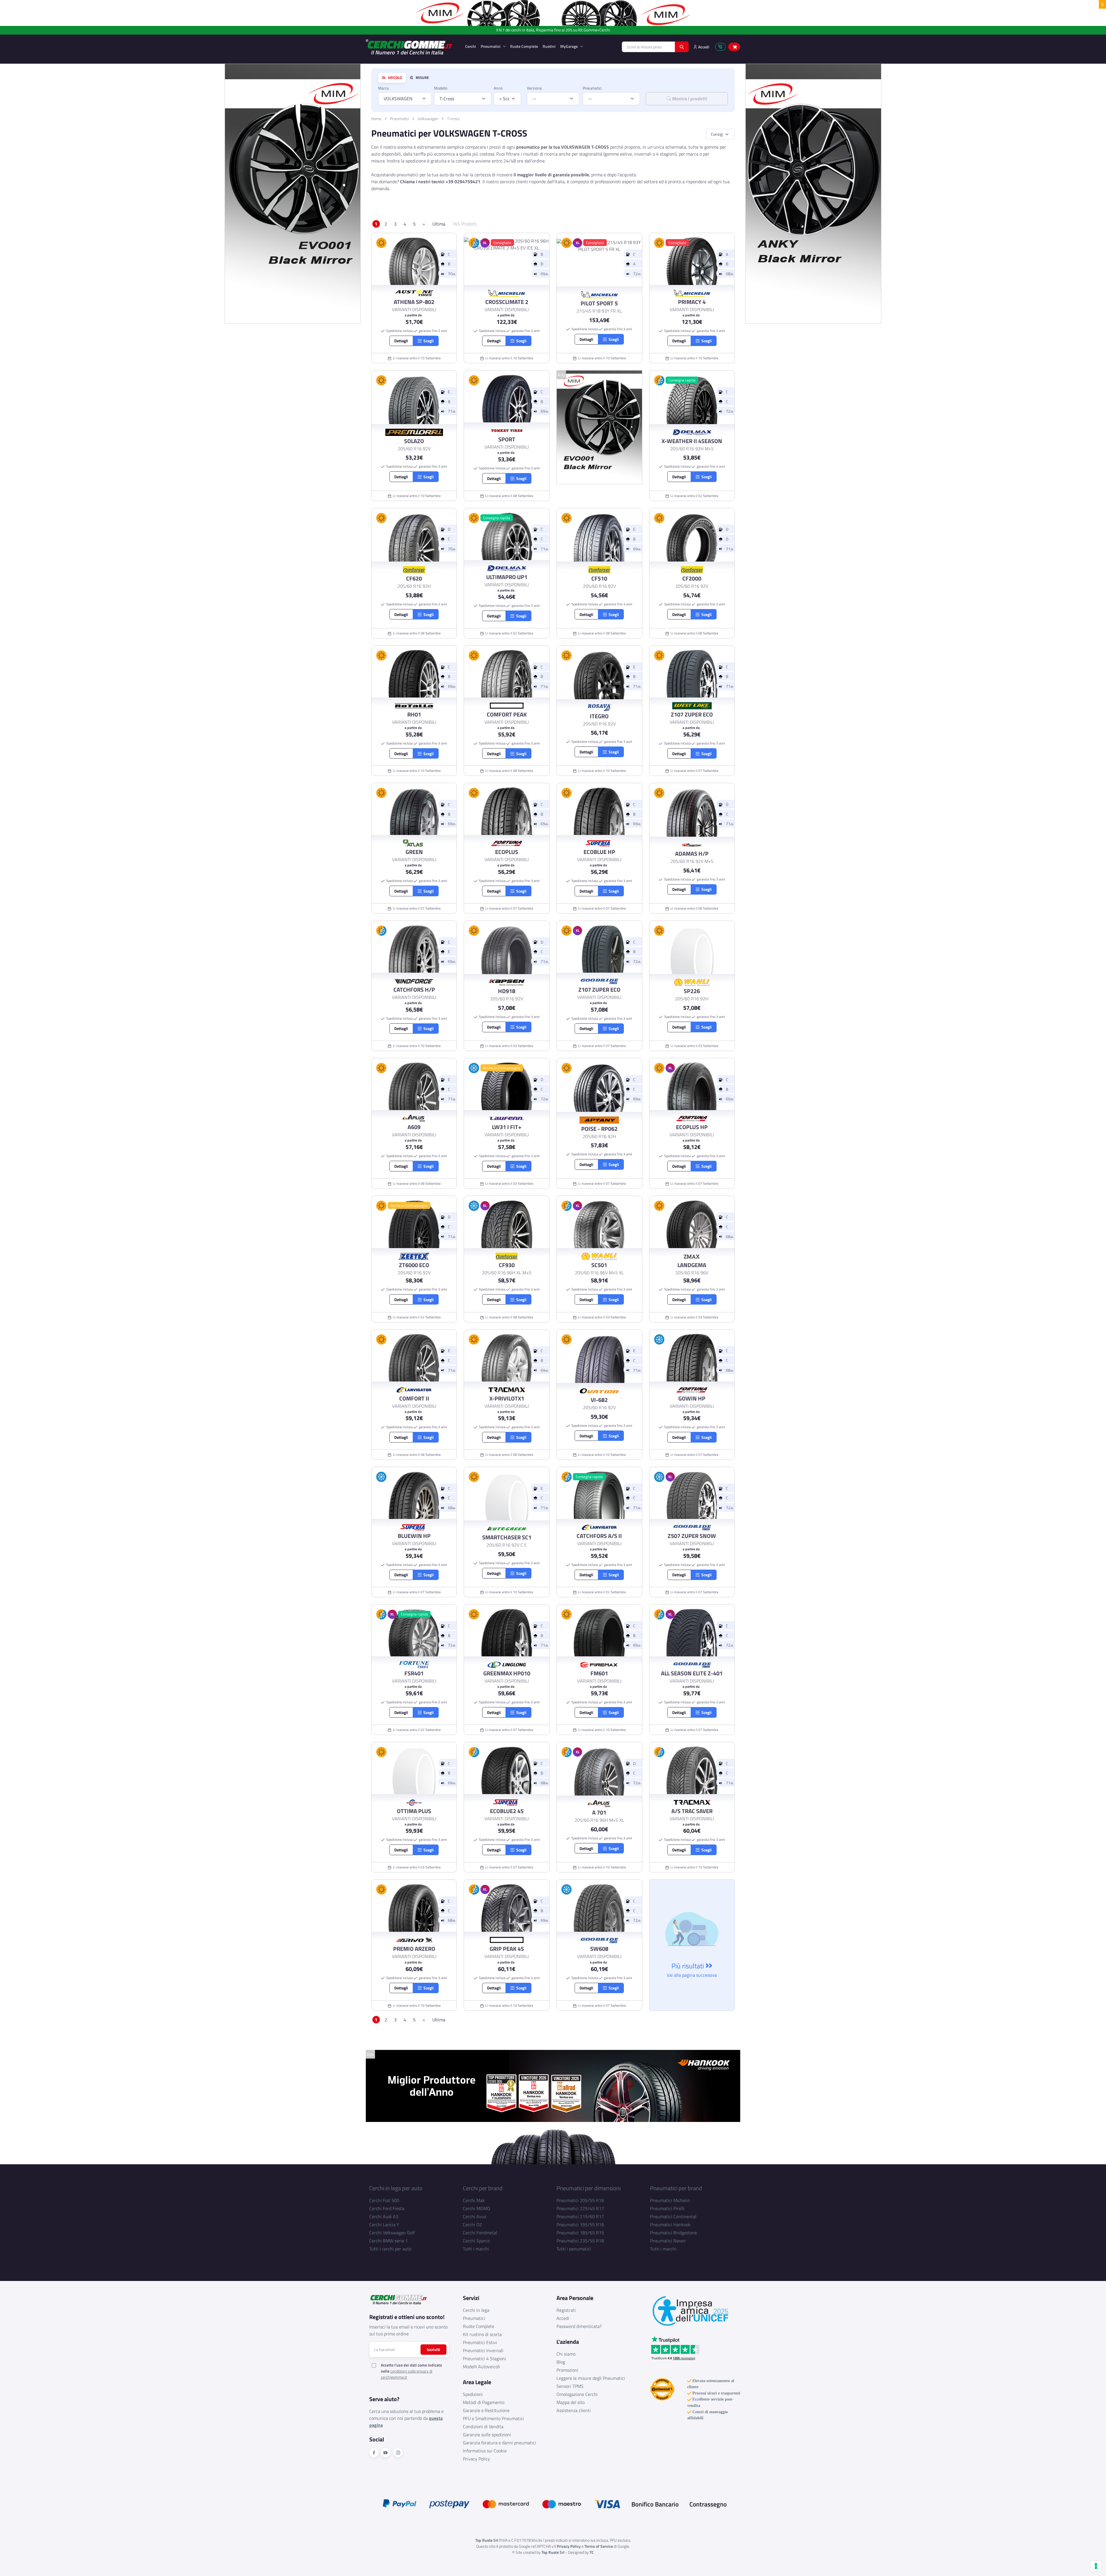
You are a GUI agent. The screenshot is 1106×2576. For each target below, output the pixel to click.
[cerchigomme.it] (411, 47)
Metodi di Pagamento (484, 2402)
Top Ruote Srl (553, 2552)
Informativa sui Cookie (485, 2451)
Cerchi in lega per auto (396, 2188)
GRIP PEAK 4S (507, 1949)
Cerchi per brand (483, 2188)
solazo (414, 441)
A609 (414, 1127)
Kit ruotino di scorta (482, 2334)
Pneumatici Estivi (480, 2342)
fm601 (599, 1673)
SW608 (599, 1949)
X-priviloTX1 (507, 1398)
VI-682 (599, 1400)
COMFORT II (414, 1398)
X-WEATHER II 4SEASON (692, 441)
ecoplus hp (692, 1127)
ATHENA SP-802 (414, 302)
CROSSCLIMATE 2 (507, 302)
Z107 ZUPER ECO (692, 715)
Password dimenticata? (579, 2326)
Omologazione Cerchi (577, 2394)
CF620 (414, 579)
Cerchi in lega (476, 2310)
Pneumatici (491, 46)
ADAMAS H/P (692, 854)
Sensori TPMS (570, 2386)
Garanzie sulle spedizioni (487, 2435)
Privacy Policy (476, 2459)
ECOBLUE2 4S (507, 1811)
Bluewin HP (414, 1536)
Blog (561, 2362)
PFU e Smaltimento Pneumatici (493, 2418)
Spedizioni (473, 2394)
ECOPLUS (507, 852)
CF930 (507, 1265)
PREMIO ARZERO (414, 1949)
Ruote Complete (524, 46)
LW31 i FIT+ (507, 1127)
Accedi (563, 2318)
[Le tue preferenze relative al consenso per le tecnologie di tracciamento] (1096, 2566)
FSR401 (414, 1673)
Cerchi (471, 46)
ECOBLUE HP (599, 852)
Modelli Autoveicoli (481, 2367)
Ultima (439, 224)
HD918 (507, 991)
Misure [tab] (422, 78)
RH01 (414, 715)
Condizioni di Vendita (483, 2426)
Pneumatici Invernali (483, 2350)
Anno (498, 88)
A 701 (599, 1813)
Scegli (428, 341)
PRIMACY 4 (692, 302)
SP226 (692, 991)
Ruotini (549, 46)
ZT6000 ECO (414, 1265)
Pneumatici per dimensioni (589, 2188)
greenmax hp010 (507, 1673)
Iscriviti (433, 2349)
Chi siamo (566, 2354)
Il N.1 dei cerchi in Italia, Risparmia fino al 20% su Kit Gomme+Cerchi (553, 30)
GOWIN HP (692, 1398)
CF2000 (692, 579)
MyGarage (569, 46)
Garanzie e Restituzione (486, 2410)
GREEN (414, 852)
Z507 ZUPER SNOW (692, 1536)
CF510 (599, 579)
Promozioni (567, 2370)
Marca (383, 88)
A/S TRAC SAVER (692, 1811)
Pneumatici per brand (676, 2188)
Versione (534, 88)
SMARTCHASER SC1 (507, 1537)
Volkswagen (428, 119)
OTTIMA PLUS (414, 1811)
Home (376, 119)
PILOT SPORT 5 (599, 303)
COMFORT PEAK (507, 715)
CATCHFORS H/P (414, 990)
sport (507, 439)
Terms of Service (599, 2546)
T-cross (453, 119)
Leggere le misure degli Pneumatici (591, 2378)
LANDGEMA (692, 1265)
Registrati (566, 2310)
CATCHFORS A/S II (599, 1536)
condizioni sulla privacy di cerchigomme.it (407, 2374)
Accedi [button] (703, 47)
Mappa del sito (571, 2402)
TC (592, 2552)
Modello (441, 88)
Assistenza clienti (574, 2410)
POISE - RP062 (599, 1129)
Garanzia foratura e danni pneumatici (499, 2443)
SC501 (599, 1265)
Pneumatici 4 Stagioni (484, 2358)
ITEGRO (599, 716)
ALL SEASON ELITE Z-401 (692, 1673)
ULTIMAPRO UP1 (507, 577)
